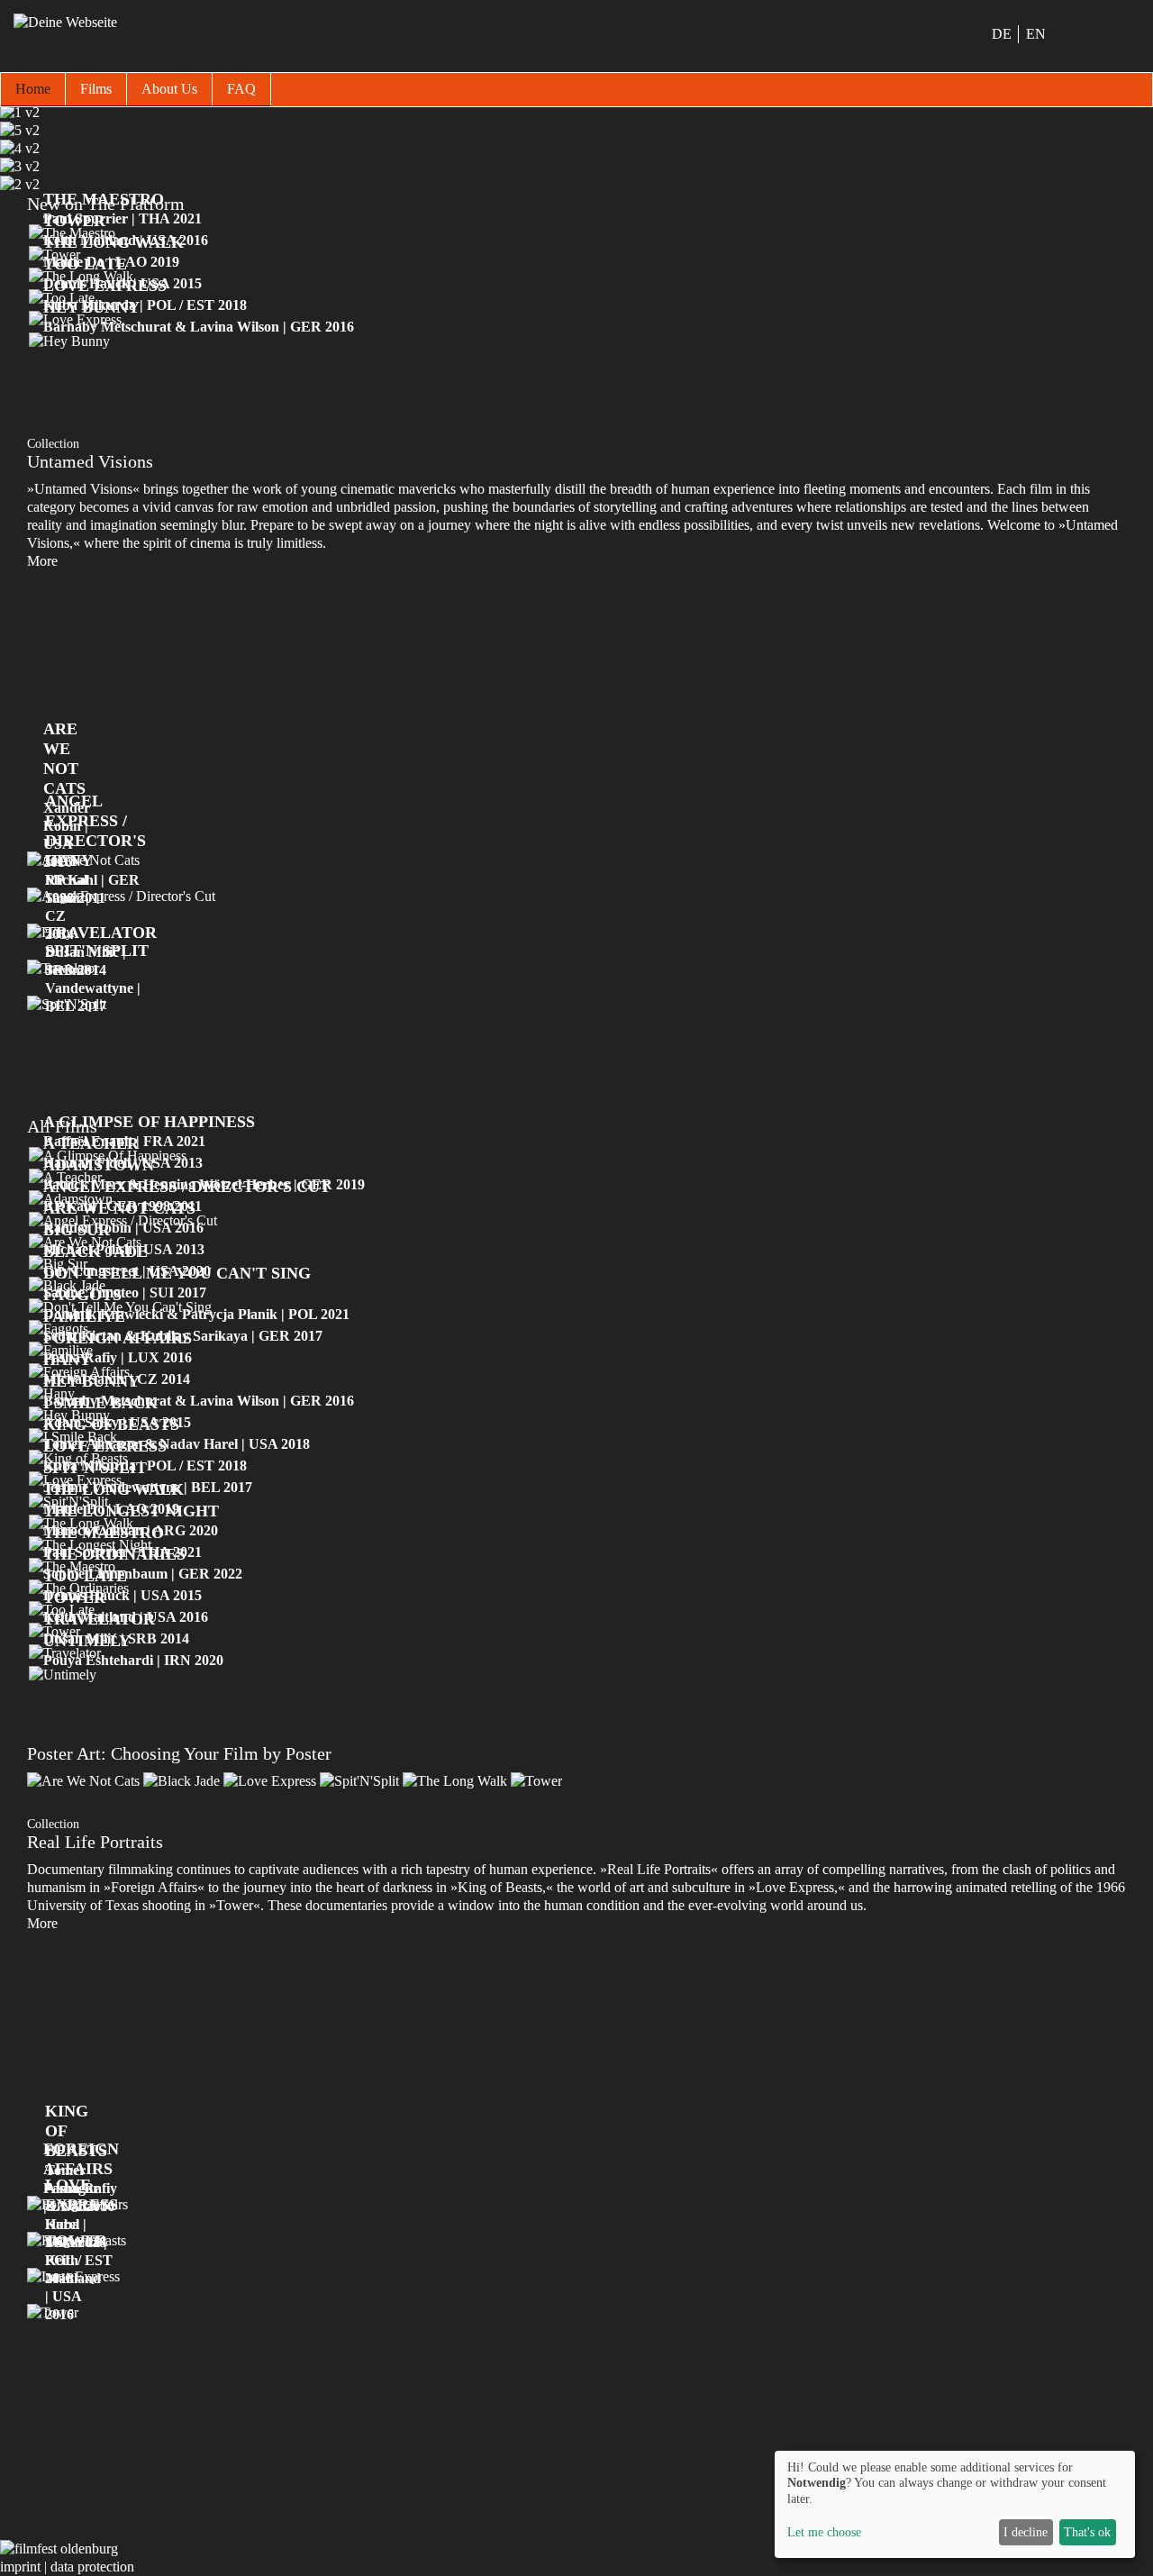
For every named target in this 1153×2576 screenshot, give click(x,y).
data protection (92, 2567)
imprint (20, 2567)
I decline (1026, 2532)
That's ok (1087, 2532)
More (42, 561)
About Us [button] (169, 89)
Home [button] (33, 89)
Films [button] (96, 89)
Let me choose (824, 2532)
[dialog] (955, 2504)
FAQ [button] (241, 89)
